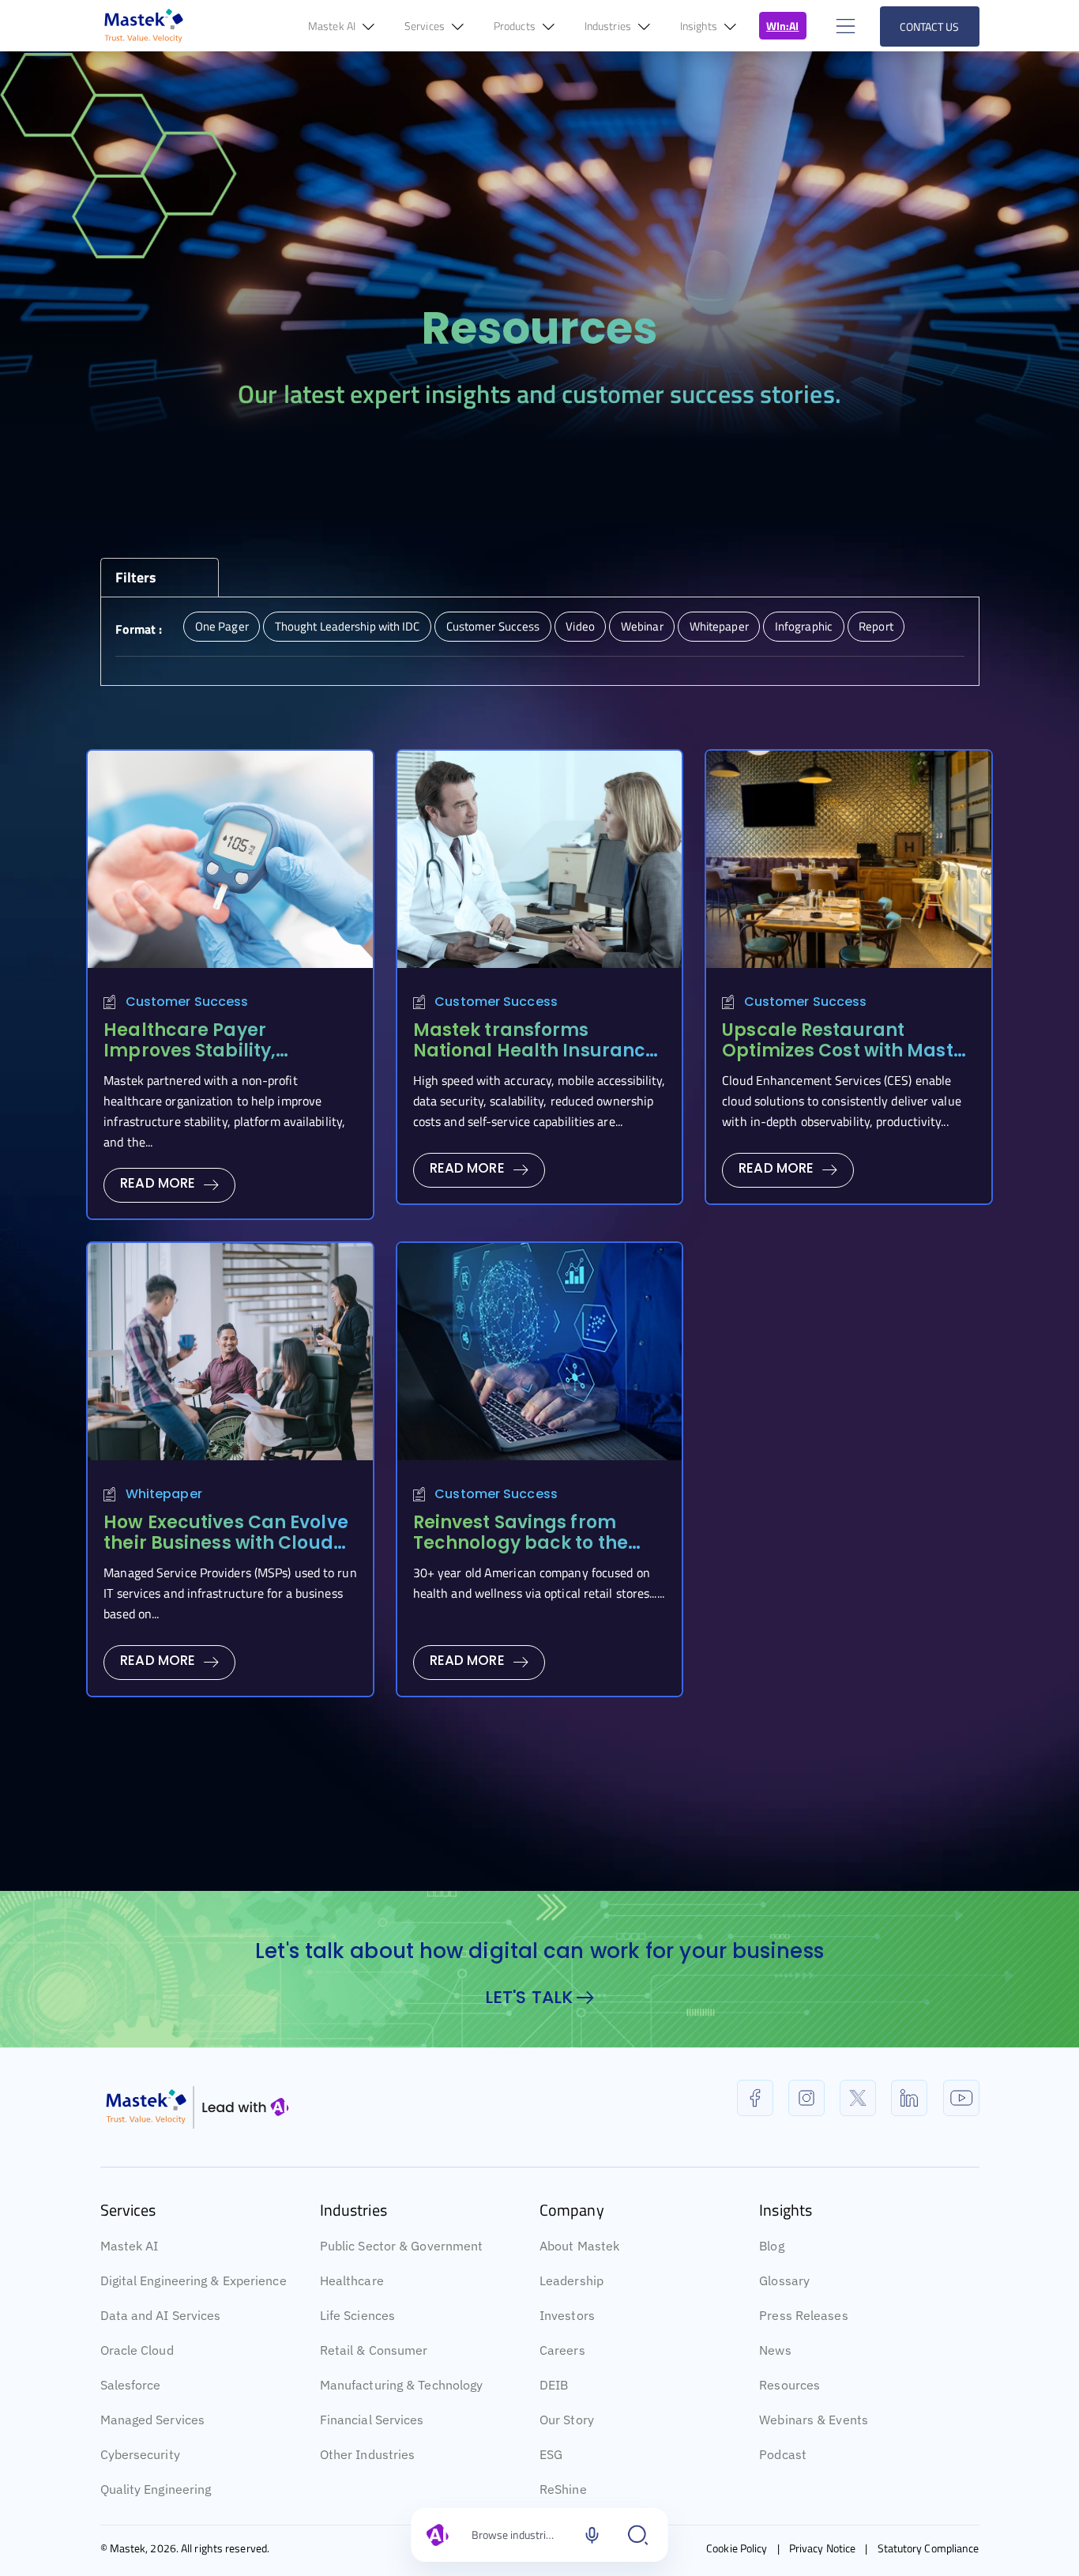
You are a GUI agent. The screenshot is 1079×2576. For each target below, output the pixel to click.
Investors (567, 2315)
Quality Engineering (156, 2489)
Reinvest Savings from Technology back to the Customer (521, 1543)
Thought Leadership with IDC (348, 626)
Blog (771, 2246)
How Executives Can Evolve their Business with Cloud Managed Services (226, 1543)
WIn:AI (783, 26)
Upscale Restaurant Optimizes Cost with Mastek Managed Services (848, 1051)
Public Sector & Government (402, 2246)
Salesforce (131, 2385)
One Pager (222, 626)
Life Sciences (357, 2315)
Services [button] (426, 26)
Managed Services (153, 2420)
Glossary (784, 2280)
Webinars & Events (814, 2420)
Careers (562, 2350)
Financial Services (372, 2420)
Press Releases (803, 2315)
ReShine (563, 2489)
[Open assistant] (638, 2535)
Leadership (571, 2280)
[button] (844, 26)
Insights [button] (700, 26)
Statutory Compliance (929, 2548)
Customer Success (493, 626)
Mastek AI (130, 2246)
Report (876, 626)
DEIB (554, 2385)
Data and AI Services (161, 2315)
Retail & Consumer (374, 2350)
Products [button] (516, 26)
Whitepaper (719, 626)
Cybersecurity (140, 2454)
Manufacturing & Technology (402, 2385)
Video (580, 626)
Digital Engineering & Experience (194, 2280)
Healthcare (352, 2280)
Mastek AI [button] (333, 26)
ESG (551, 2454)
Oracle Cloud (137, 2350)
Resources (790, 2385)
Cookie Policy (737, 2548)
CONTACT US (930, 26)
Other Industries (368, 2454)
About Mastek (579, 2246)
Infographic (804, 626)
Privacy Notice (822, 2548)
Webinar (642, 626)
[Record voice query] (592, 2535)
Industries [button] (609, 26)
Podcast (783, 2454)
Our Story (567, 2420)
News (775, 2350)
